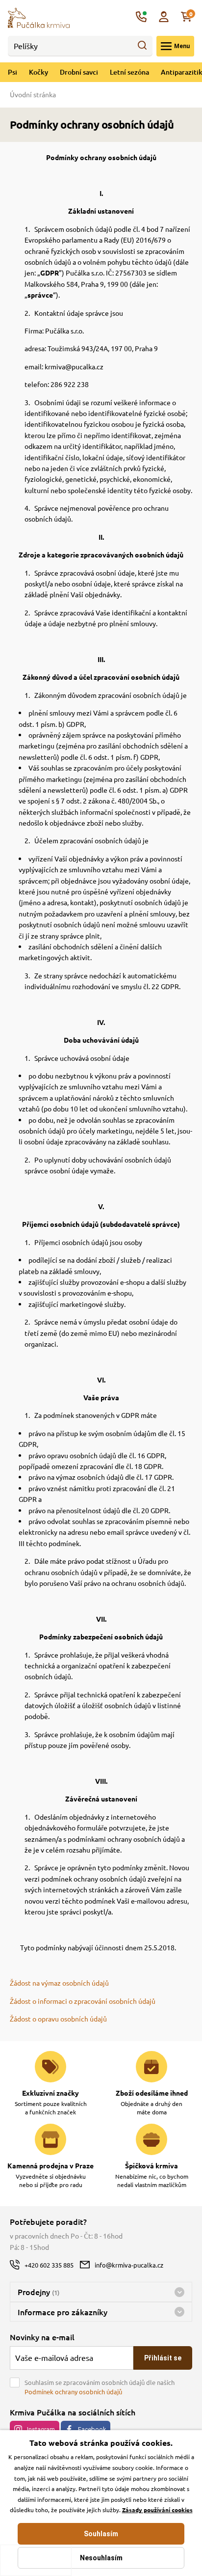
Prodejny (38, 2292)
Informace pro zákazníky (63, 2312)
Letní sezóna (129, 72)
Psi (13, 72)
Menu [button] (182, 46)
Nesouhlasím (101, 2558)
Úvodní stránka (33, 94)
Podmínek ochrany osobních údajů (73, 2392)
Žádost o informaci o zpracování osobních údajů (83, 2001)
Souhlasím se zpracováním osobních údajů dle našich (100, 2387)
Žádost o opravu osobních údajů (58, 2019)
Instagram (41, 2429)
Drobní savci (79, 72)
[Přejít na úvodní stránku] (39, 17)
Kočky (38, 72)
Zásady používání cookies (157, 2510)
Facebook (92, 2429)
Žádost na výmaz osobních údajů (59, 1983)
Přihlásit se (163, 2358)
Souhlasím (101, 2534)
